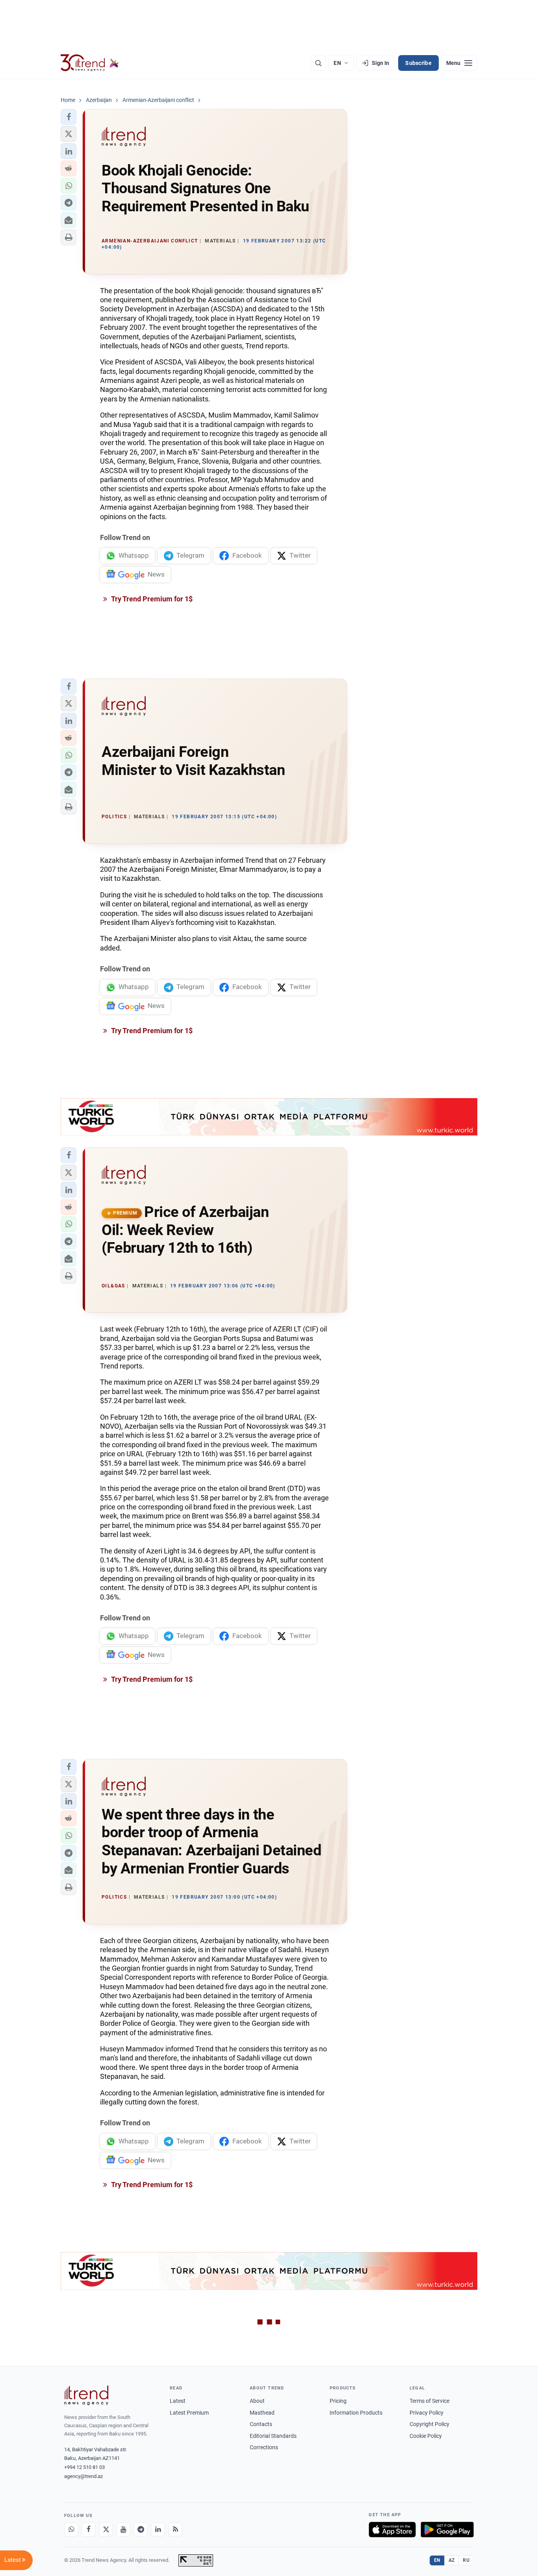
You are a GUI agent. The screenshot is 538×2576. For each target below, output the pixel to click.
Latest (178, 2401)
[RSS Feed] (175, 2530)
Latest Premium (189, 2413)
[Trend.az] (90, 63)
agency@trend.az (83, 2476)
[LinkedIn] (158, 2530)
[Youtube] (123, 2530)
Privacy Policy (427, 2413)
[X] (106, 2530)
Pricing (338, 2401)
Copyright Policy (429, 2424)
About (257, 2401)
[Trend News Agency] (86, 2395)
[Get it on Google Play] (447, 2530)
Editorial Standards (273, 2436)
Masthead (262, 2413)
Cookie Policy (426, 2436)
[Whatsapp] (71, 2530)
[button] (69, 117)
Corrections (264, 2447)
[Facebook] (89, 2530)
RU (466, 2560)
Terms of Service (429, 2401)
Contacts (261, 2424)
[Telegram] (141, 2530)
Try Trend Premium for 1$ (151, 599)
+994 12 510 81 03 (84, 2467)
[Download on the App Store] (392, 2530)
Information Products (356, 2413)
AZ (452, 2560)
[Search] (318, 63)
